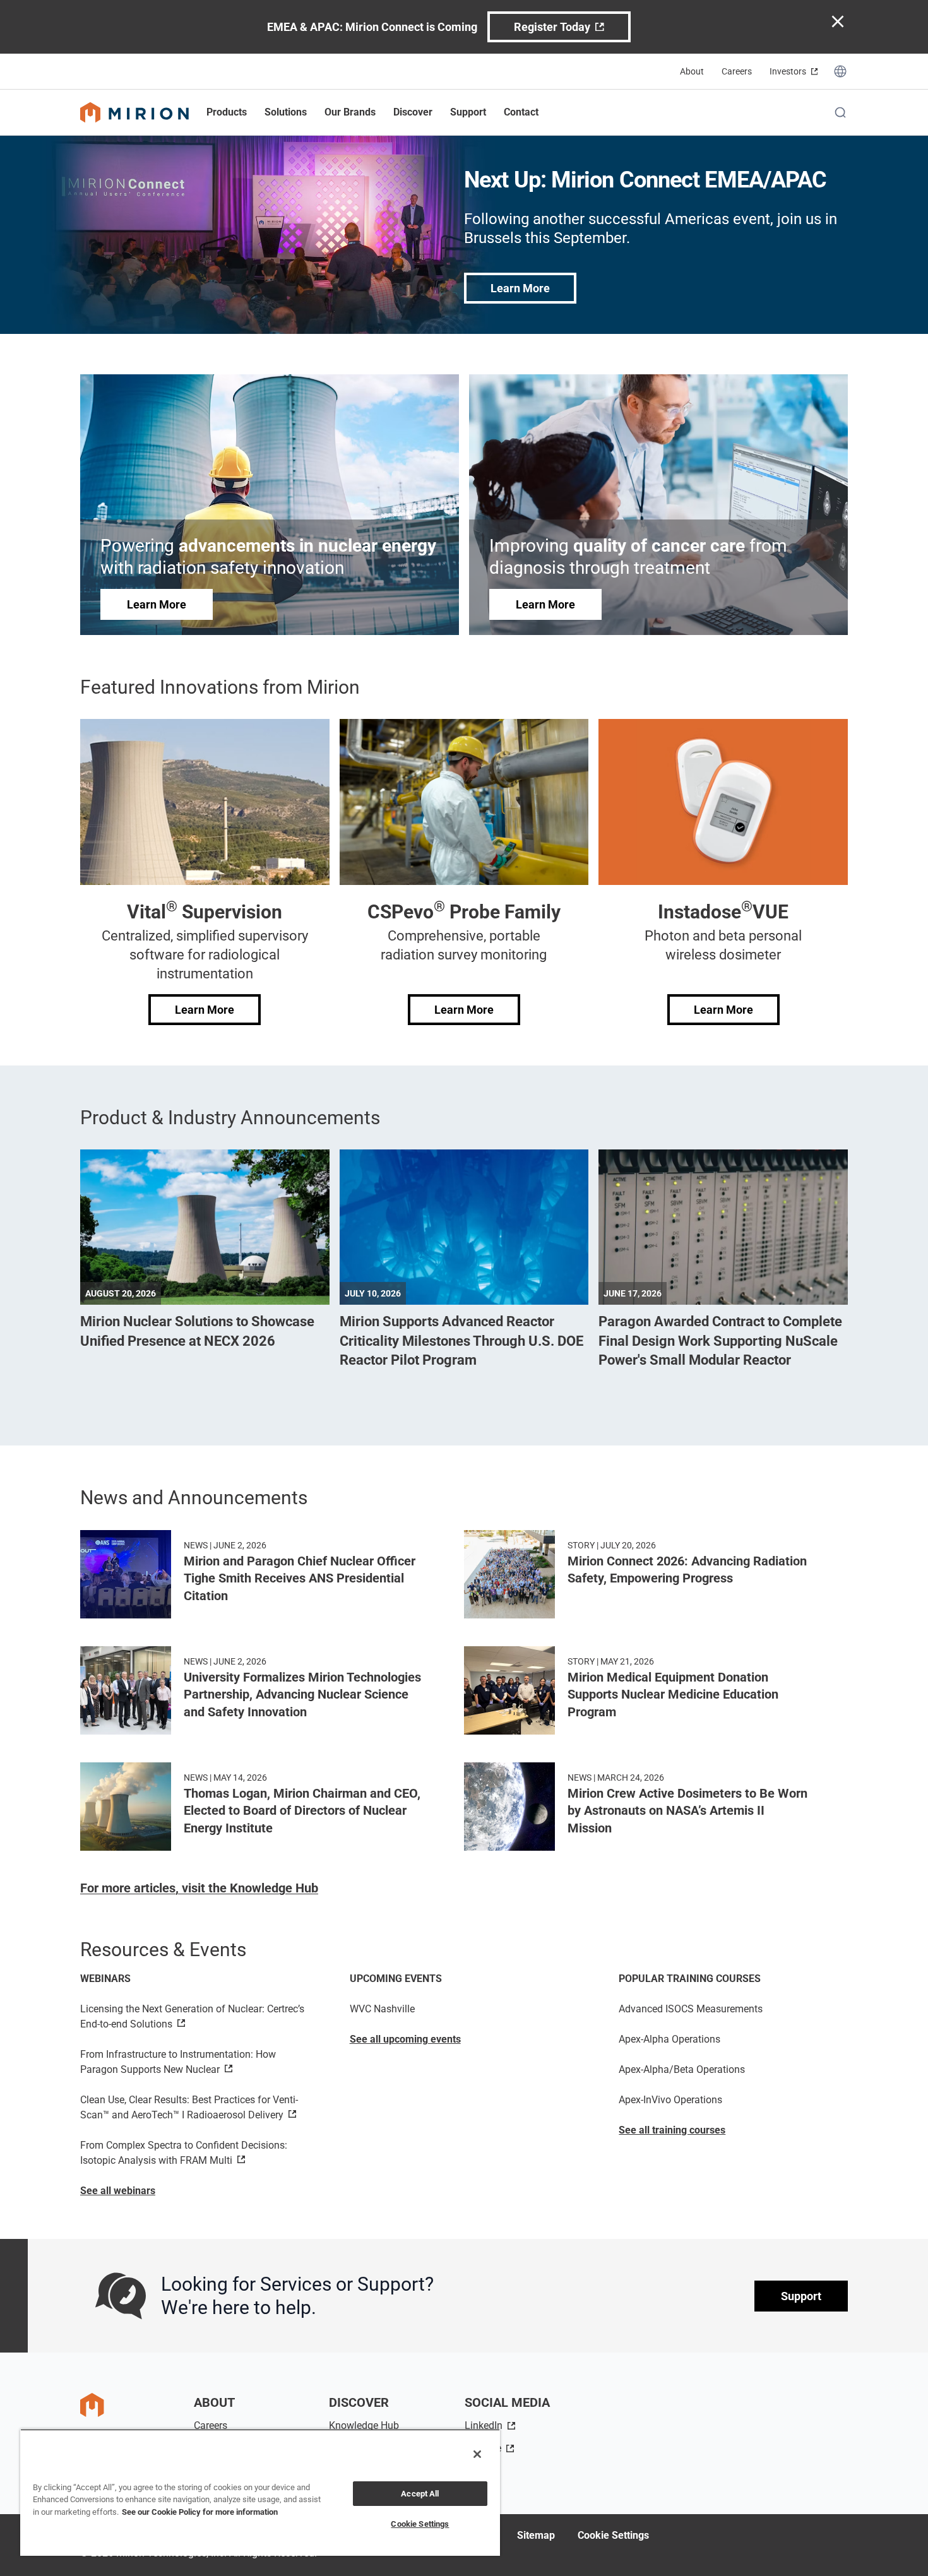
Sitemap (536, 2535)
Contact (521, 112)
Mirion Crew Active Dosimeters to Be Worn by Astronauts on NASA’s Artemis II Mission (687, 1811)
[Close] (477, 2454)
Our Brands (350, 112)
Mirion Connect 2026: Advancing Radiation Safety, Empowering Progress (687, 1570)
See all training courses (672, 2130)
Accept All (420, 2494)
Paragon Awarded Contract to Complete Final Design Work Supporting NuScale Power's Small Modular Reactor (720, 1341)
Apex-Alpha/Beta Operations (682, 2069)
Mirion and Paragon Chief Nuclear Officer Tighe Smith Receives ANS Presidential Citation (300, 1578)
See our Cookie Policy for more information (200, 2512)
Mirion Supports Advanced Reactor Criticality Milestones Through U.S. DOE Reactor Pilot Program (461, 1341)
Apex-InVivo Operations (670, 2100)
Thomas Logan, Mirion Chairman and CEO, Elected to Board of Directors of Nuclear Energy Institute (302, 1811)
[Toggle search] (840, 112)
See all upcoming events (405, 2039)
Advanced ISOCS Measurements (691, 2009)
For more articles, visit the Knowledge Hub (199, 1888)
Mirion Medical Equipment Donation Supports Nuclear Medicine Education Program (673, 1695)
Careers (737, 71)
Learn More (520, 288)
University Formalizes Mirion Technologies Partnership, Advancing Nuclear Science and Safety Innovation (302, 1695)
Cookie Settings (613, 2535)
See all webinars (118, 2191)
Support (801, 2296)
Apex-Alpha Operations (669, 2039)
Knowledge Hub (364, 2425)
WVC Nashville (382, 2009)
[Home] (134, 112)
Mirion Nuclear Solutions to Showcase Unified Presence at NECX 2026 (197, 1331)
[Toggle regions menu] (840, 71)
